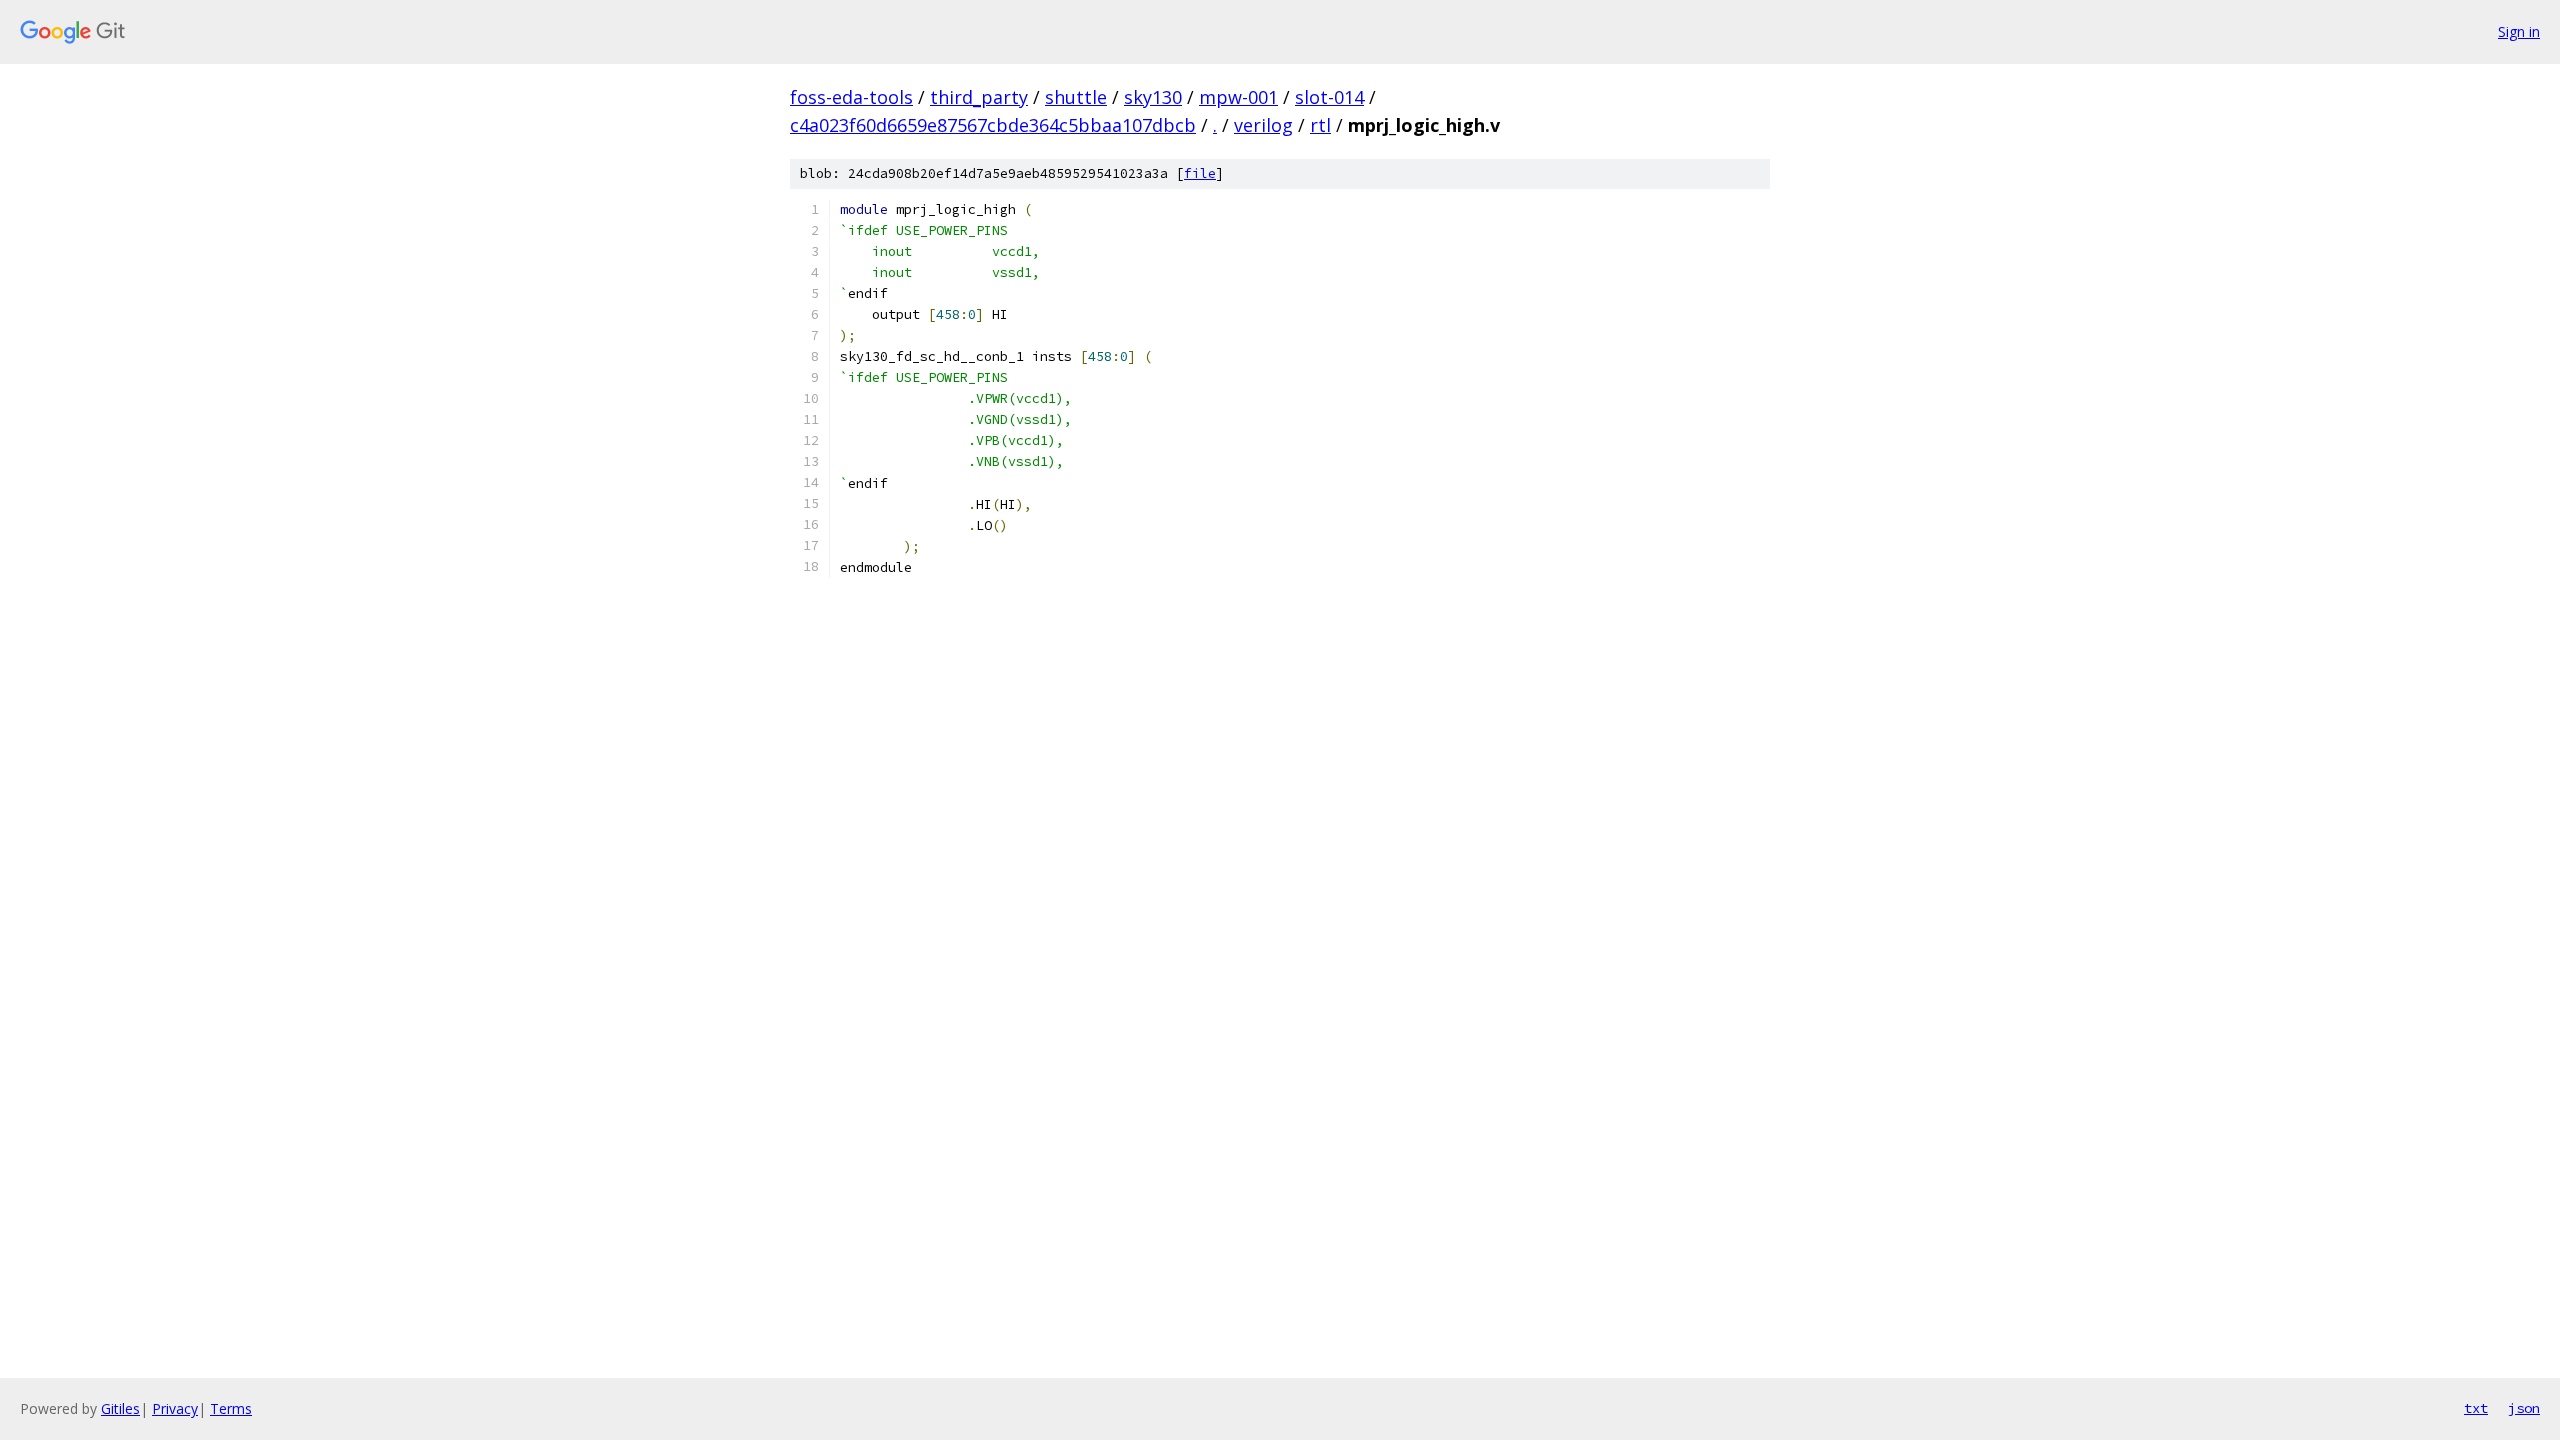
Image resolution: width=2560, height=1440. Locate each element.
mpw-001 (1238, 97)
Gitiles (120, 1408)
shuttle (1076, 97)
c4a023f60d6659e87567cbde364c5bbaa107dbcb (993, 125)
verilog (1263, 125)
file (1200, 173)
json (2524, 1408)
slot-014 (1329, 97)
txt (2476, 1408)
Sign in (2519, 31)
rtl (1320, 125)
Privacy (175, 1408)
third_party (979, 97)
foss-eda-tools (851, 97)
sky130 (1153, 97)
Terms (231, 1408)
